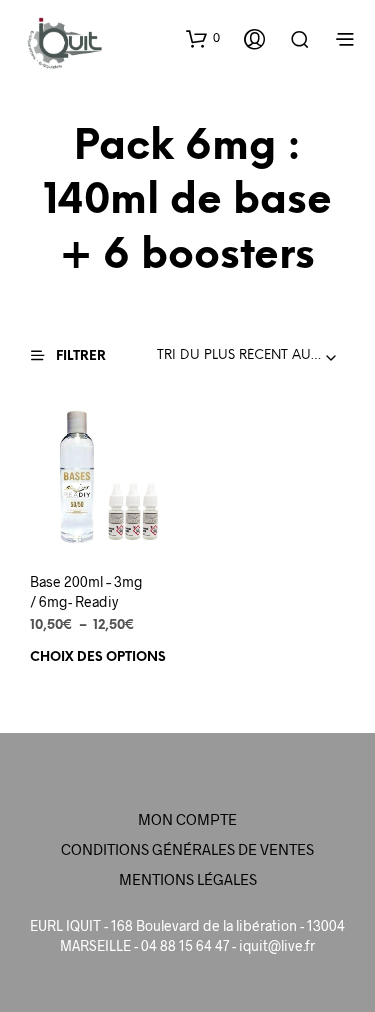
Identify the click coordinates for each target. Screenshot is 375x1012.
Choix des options (98, 656)
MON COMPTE (187, 819)
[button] (203, 38)
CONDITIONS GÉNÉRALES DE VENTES (187, 849)
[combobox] (251, 356)
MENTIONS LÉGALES (188, 879)
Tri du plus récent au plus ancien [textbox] (251, 355)
